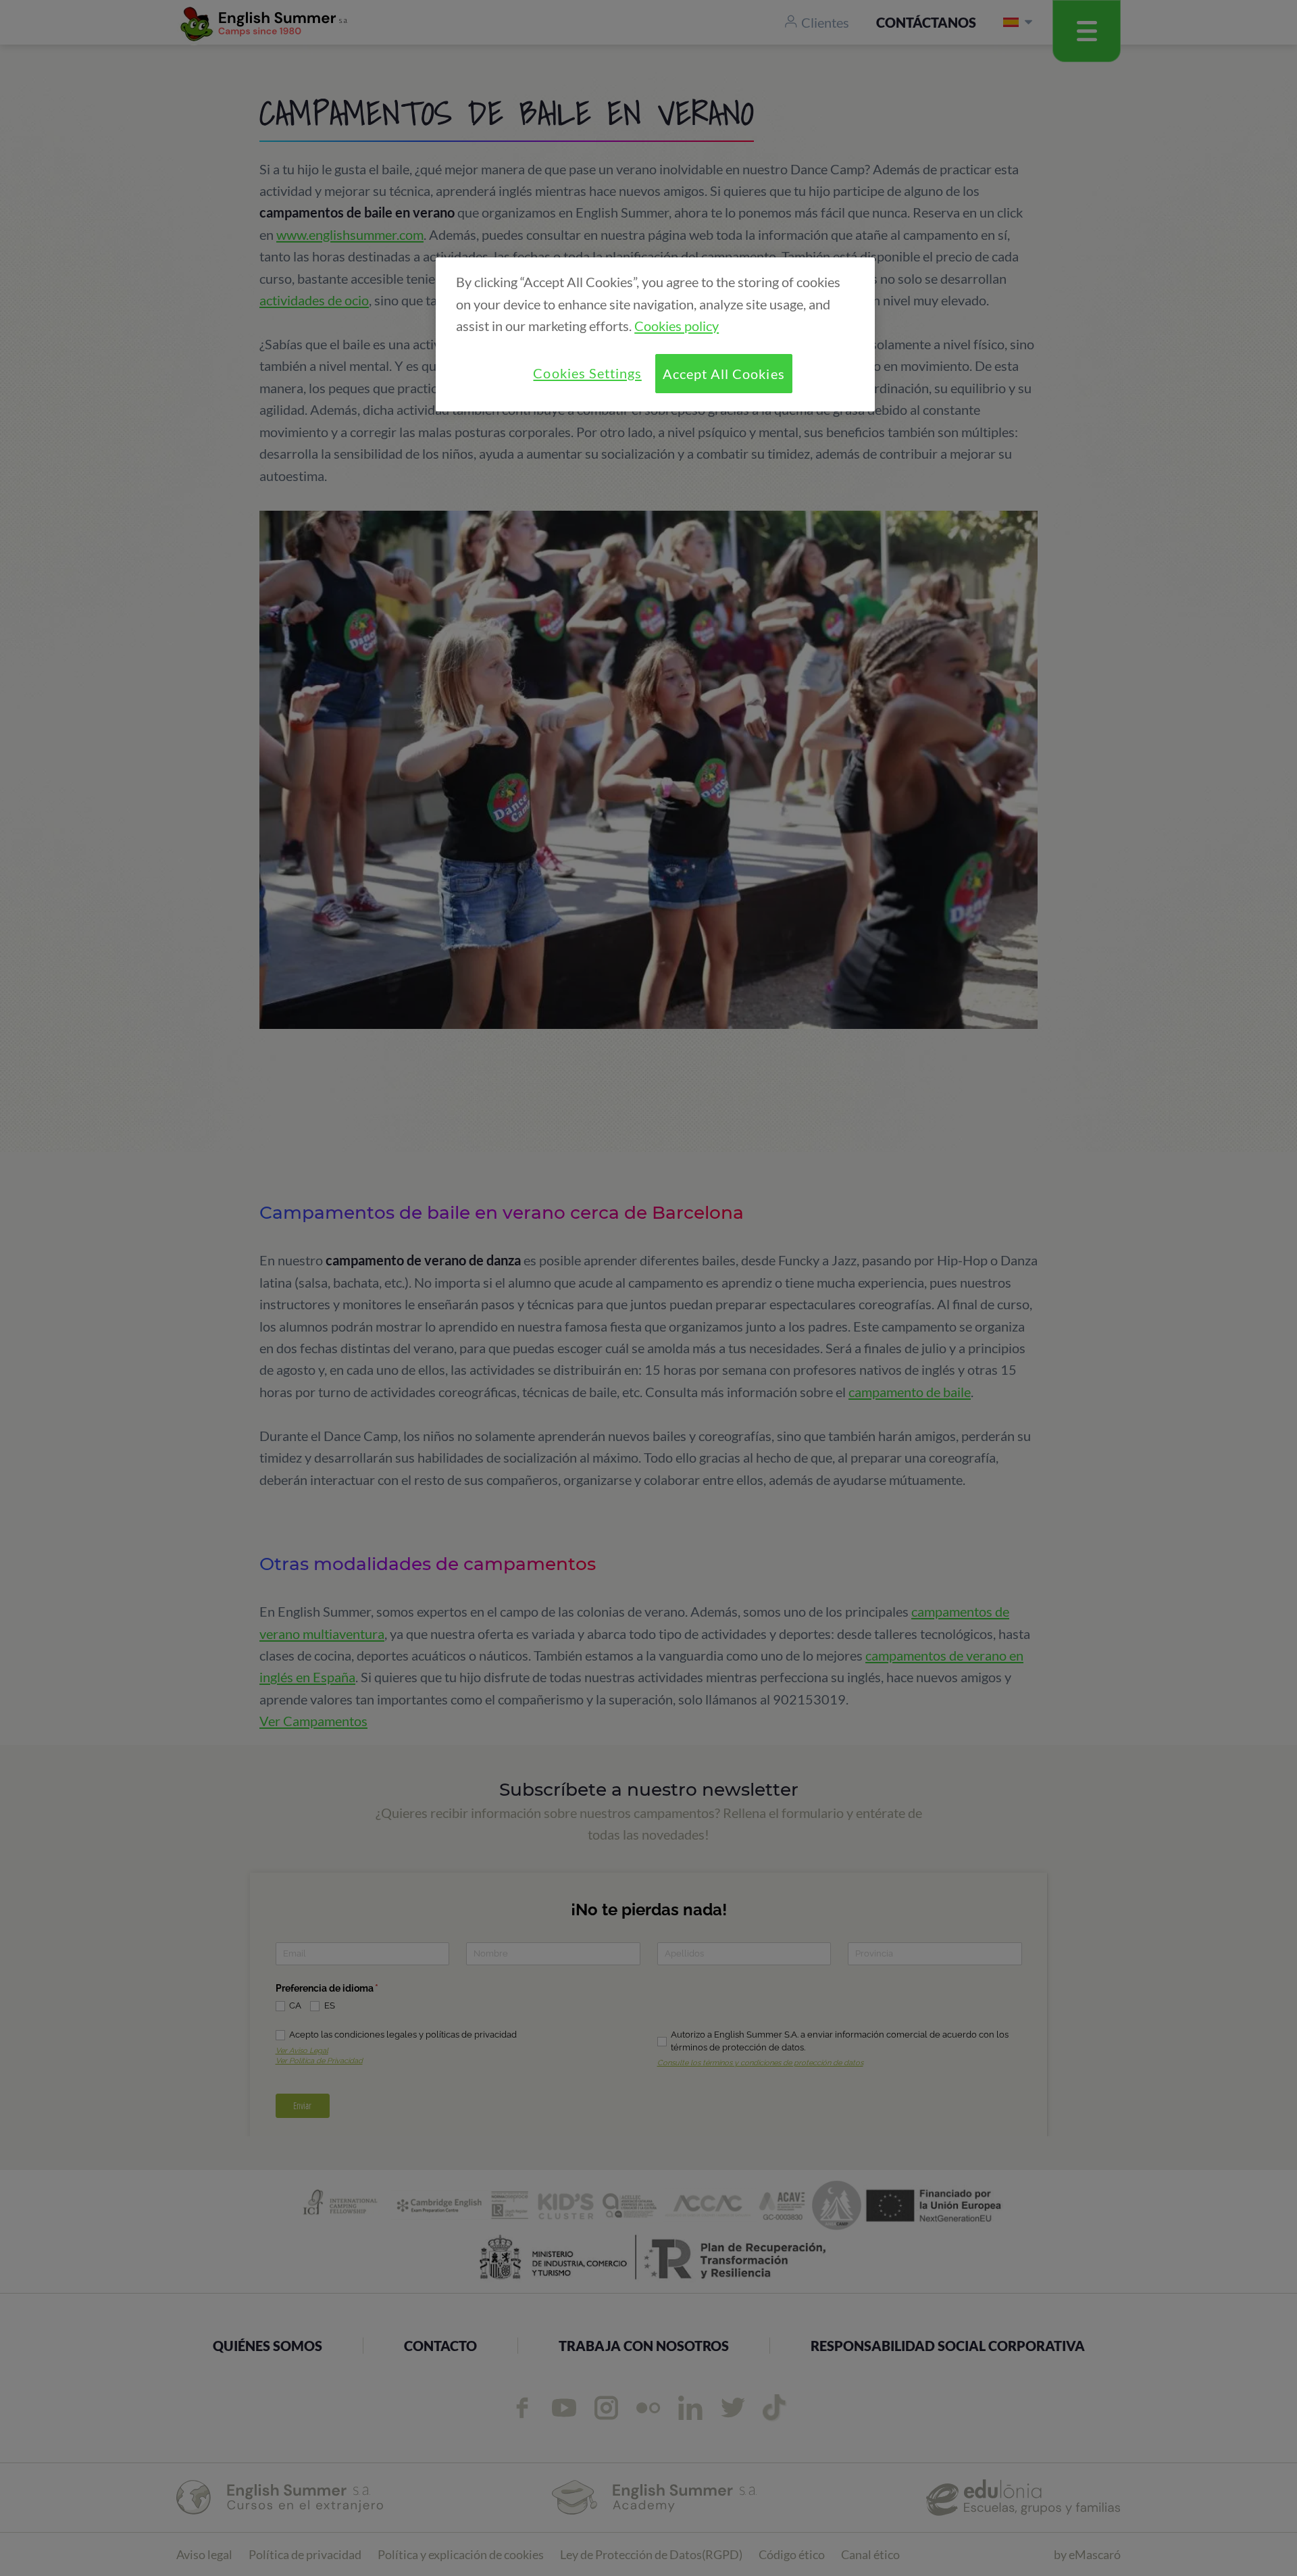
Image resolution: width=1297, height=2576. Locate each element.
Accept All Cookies (723, 374)
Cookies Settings (587, 373)
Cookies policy (677, 326)
